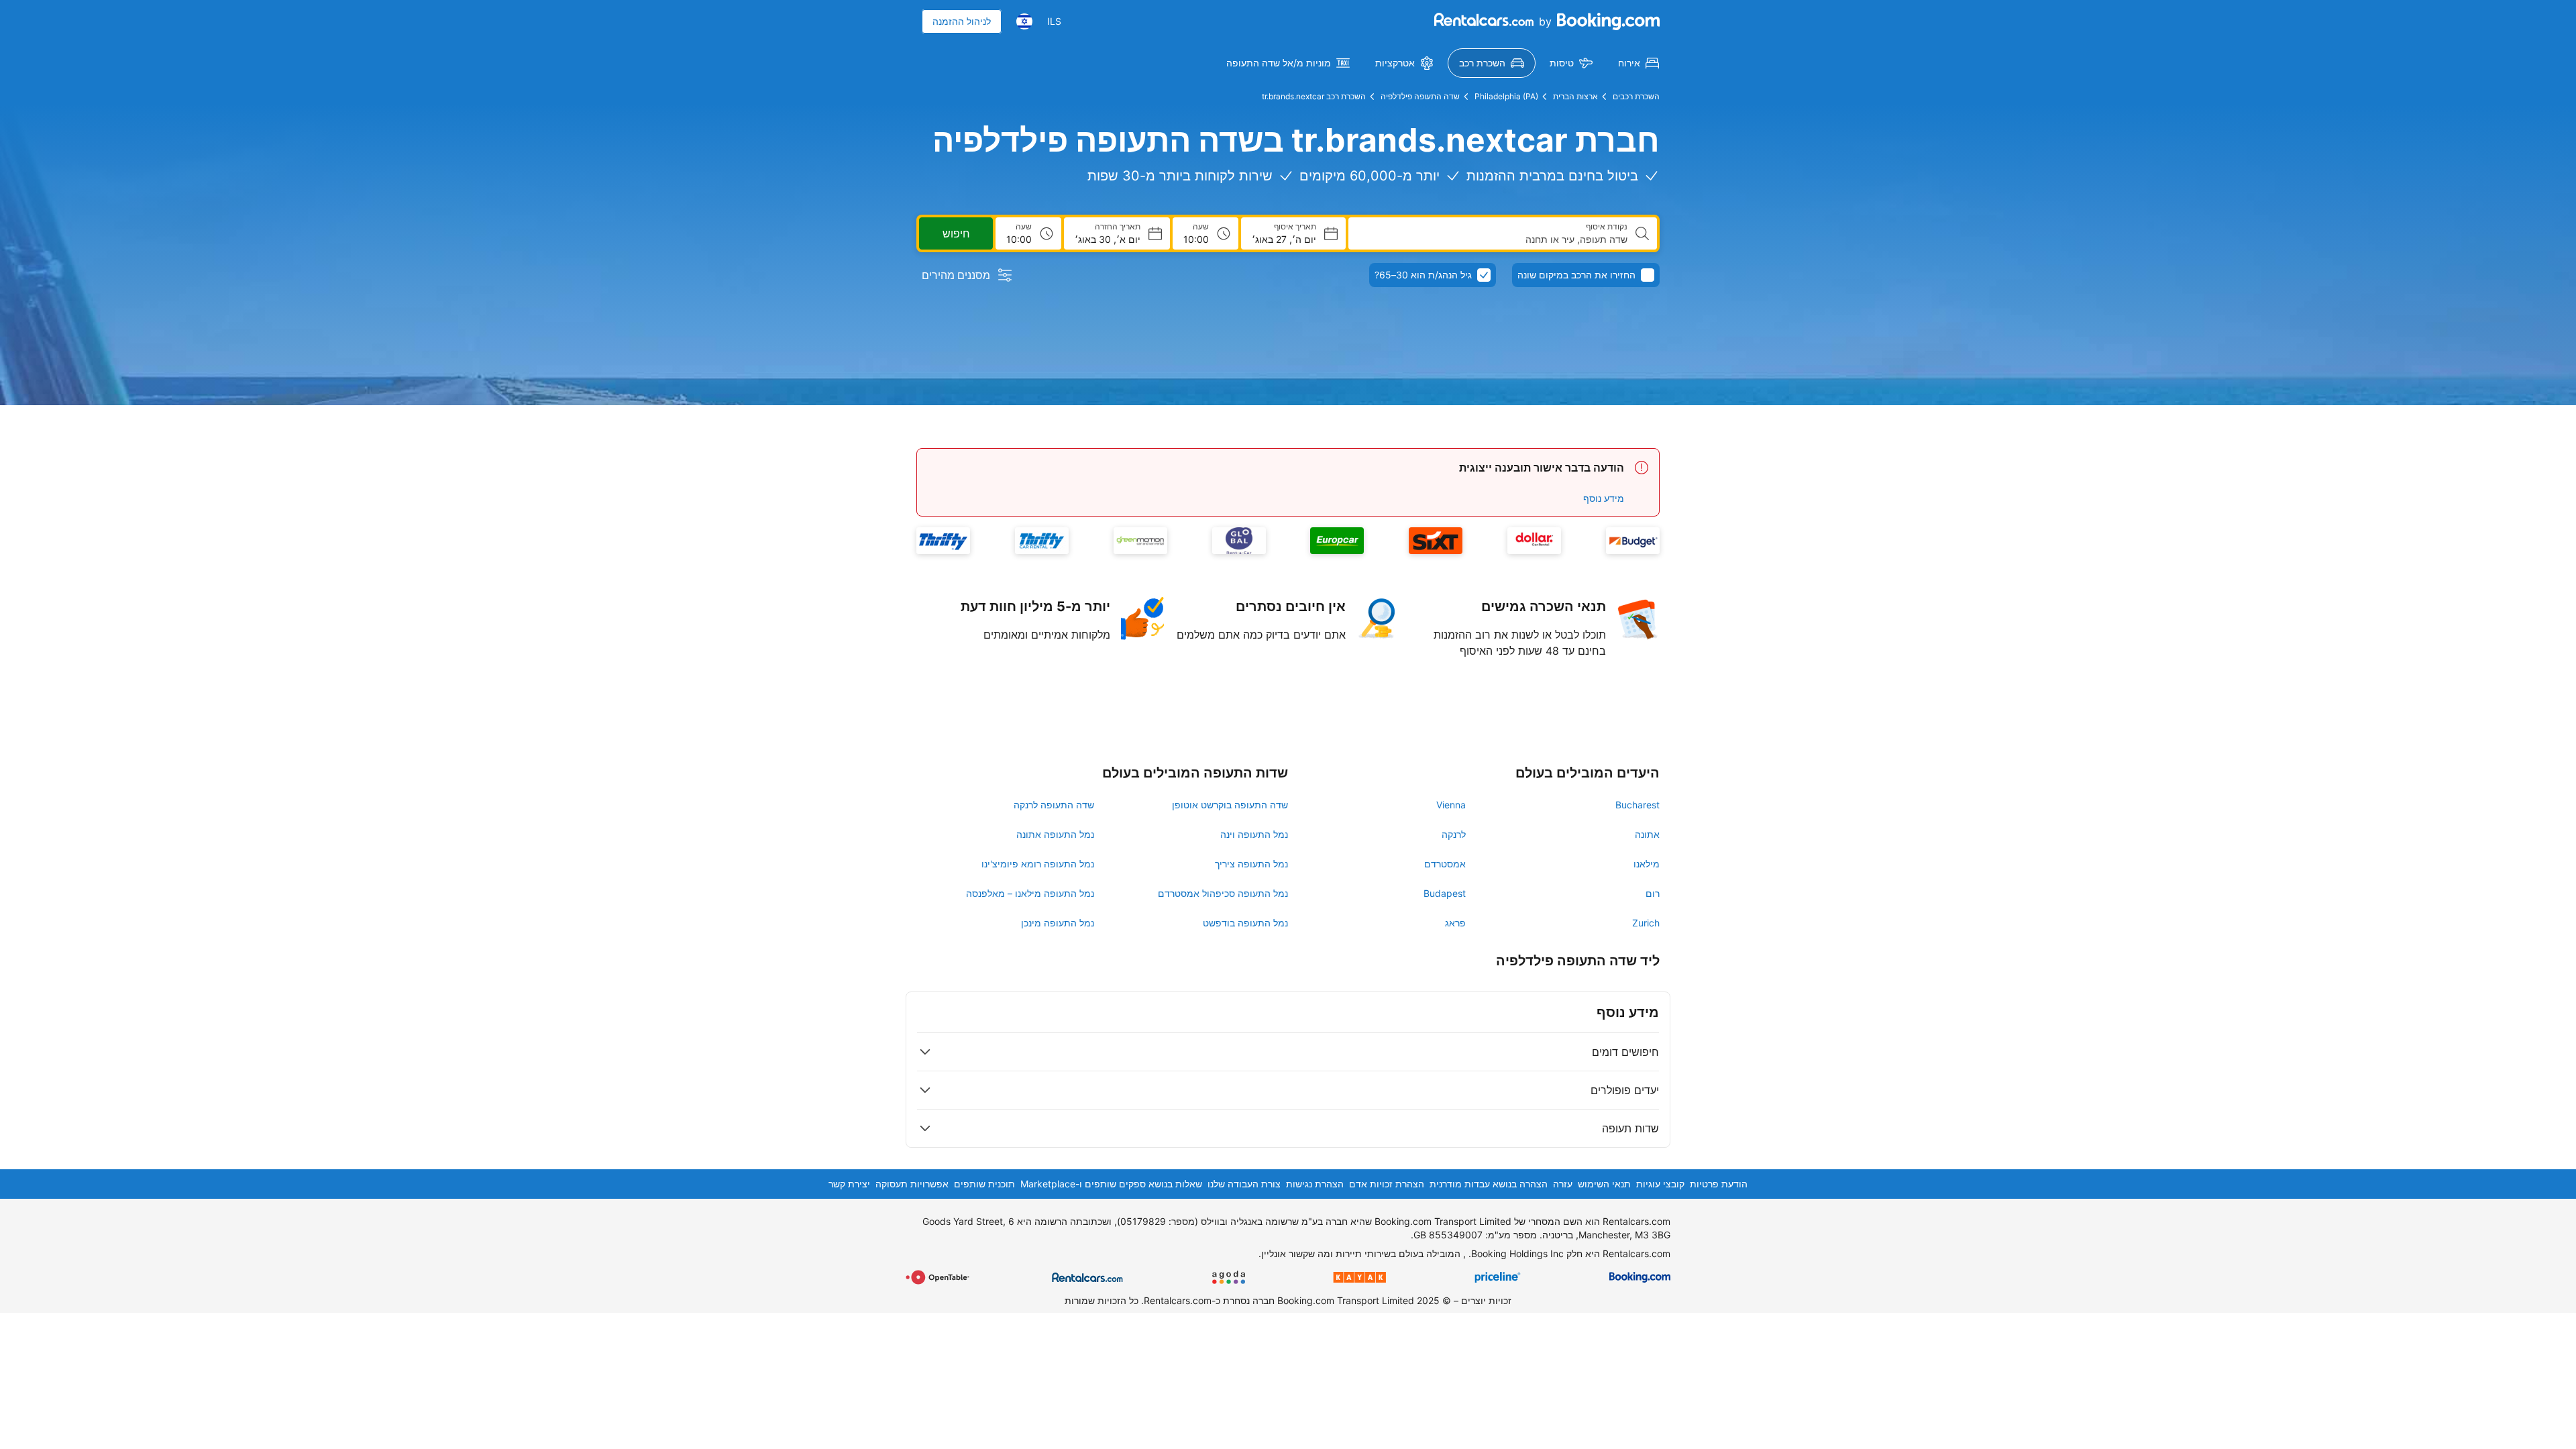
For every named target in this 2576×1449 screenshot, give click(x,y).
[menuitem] (1639, 63)
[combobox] (1493, 239)
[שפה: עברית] (1024, 21)
